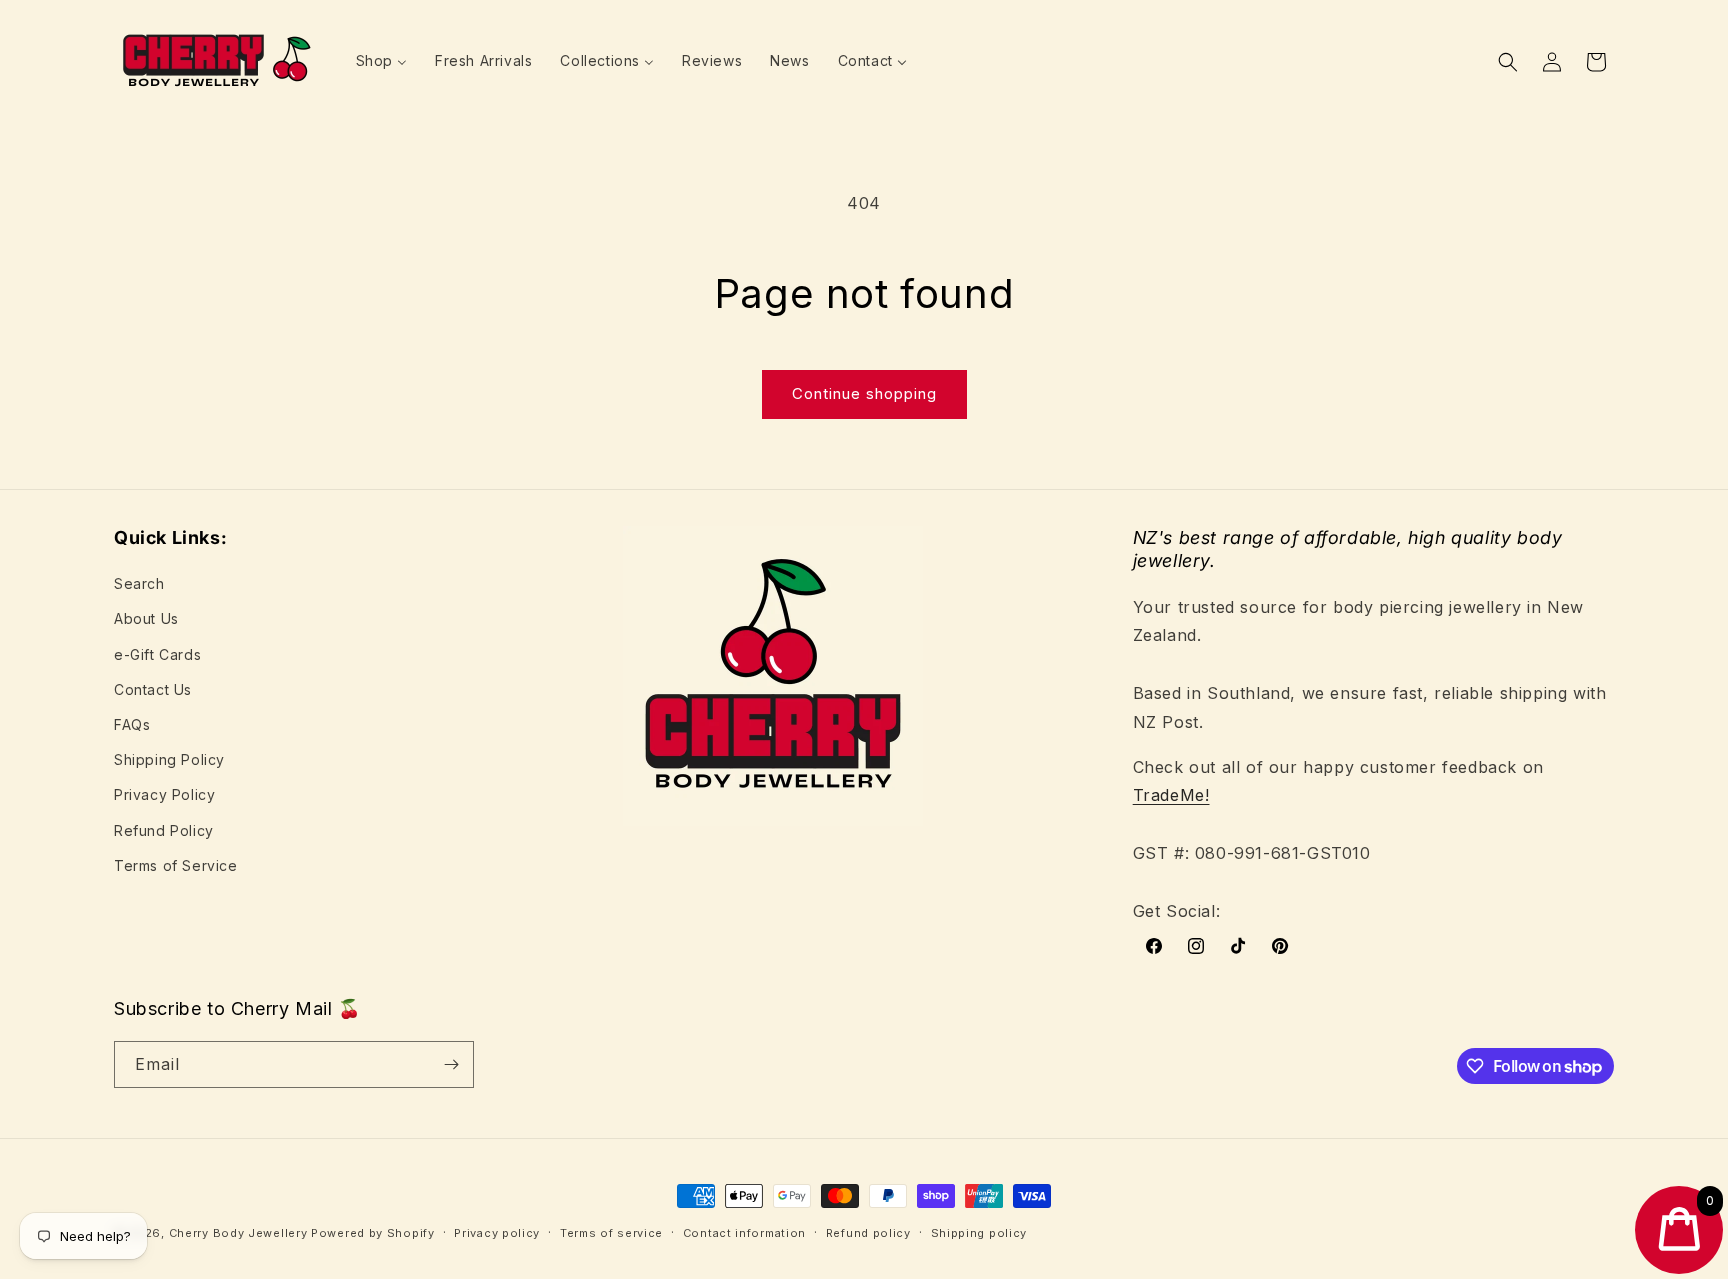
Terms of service (611, 1233)
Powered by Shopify (373, 1233)
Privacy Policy (164, 794)
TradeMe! (1171, 795)
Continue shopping (864, 393)
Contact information (744, 1233)
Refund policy (868, 1233)
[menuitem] (381, 61)
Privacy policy (497, 1233)
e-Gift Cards (157, 654)
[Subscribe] (451, 1064)
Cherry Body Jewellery (238, 1233)
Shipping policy (979, 1233)
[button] (1508, 62)
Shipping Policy (169, 759)
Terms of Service (176, 865)
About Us (146, 618)
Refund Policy (164, 830)
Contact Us (153, 689)
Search (139, 583)
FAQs (132, 724)
